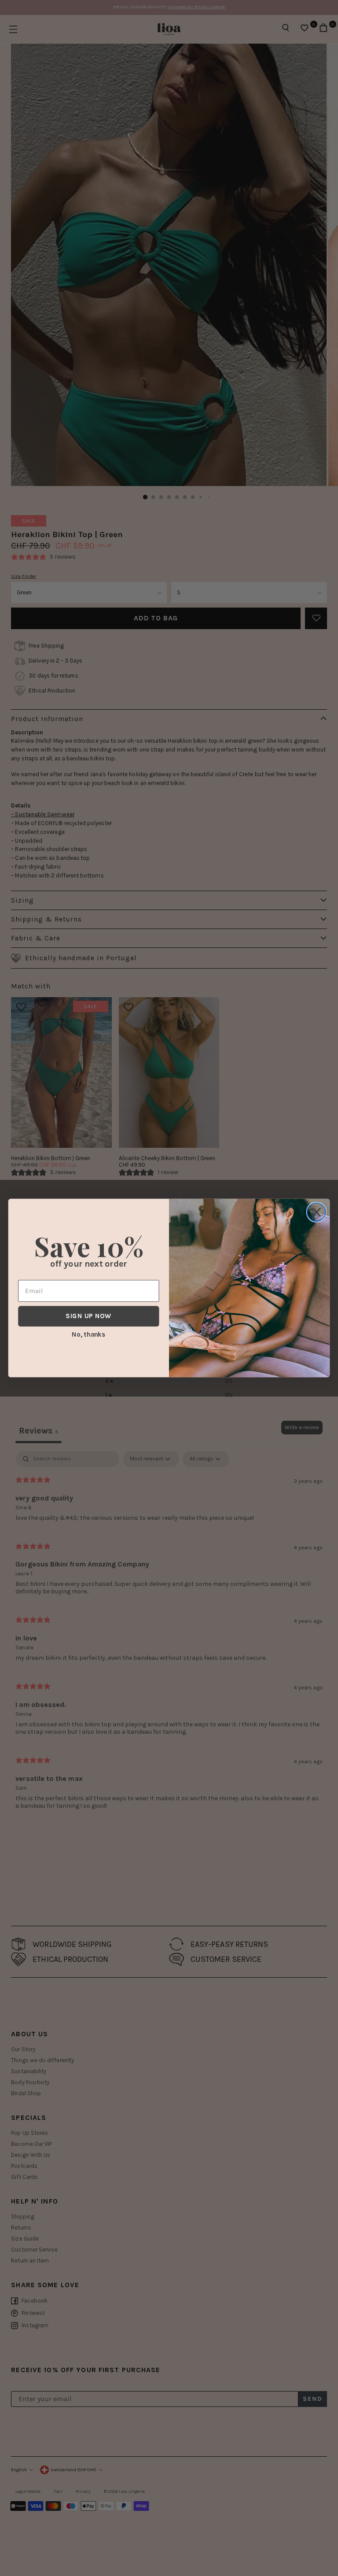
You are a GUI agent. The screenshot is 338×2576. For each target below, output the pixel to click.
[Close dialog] (316, 1212)
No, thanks (88, 1334)
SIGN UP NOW (88, 1316)
